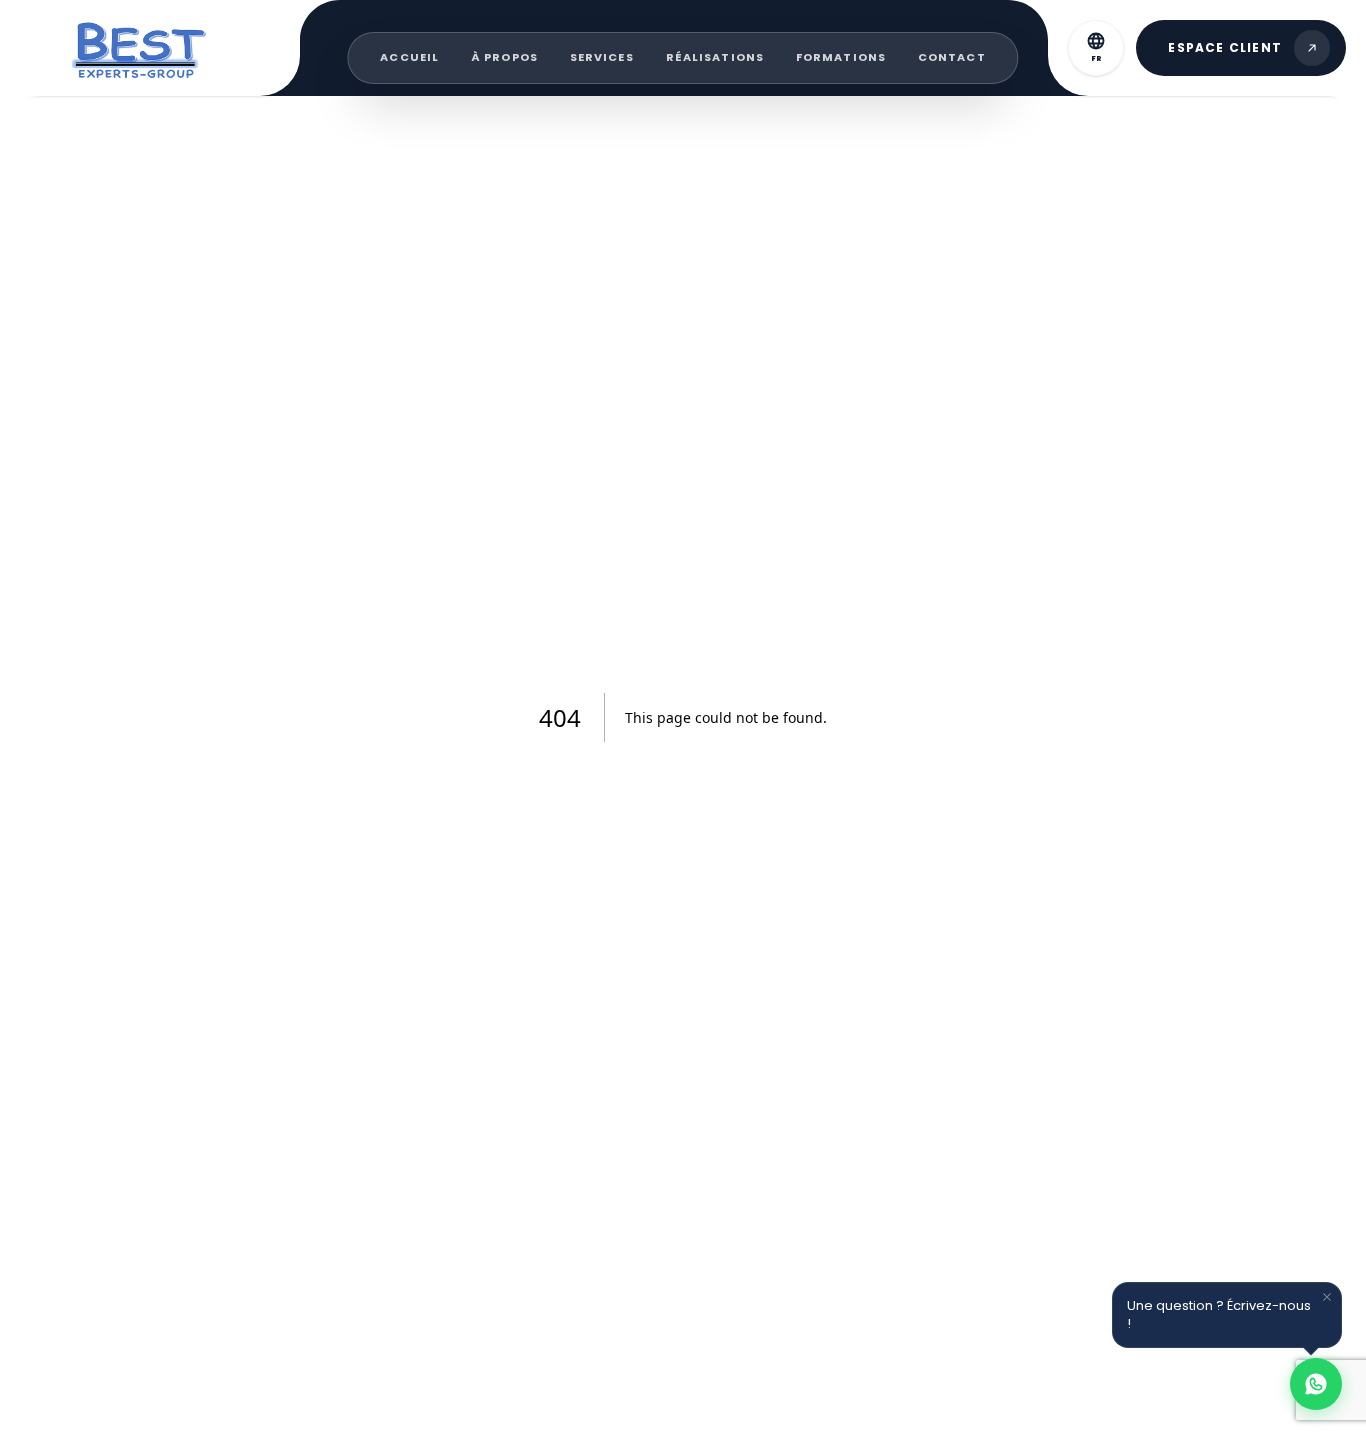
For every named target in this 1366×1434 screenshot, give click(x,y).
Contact (952, 57)
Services (602, 57)
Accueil (409, 57)
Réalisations (715, 57)
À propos (504, 57)
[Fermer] (1327, 1297)
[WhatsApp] (1316, 1384)
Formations (841, 57)
